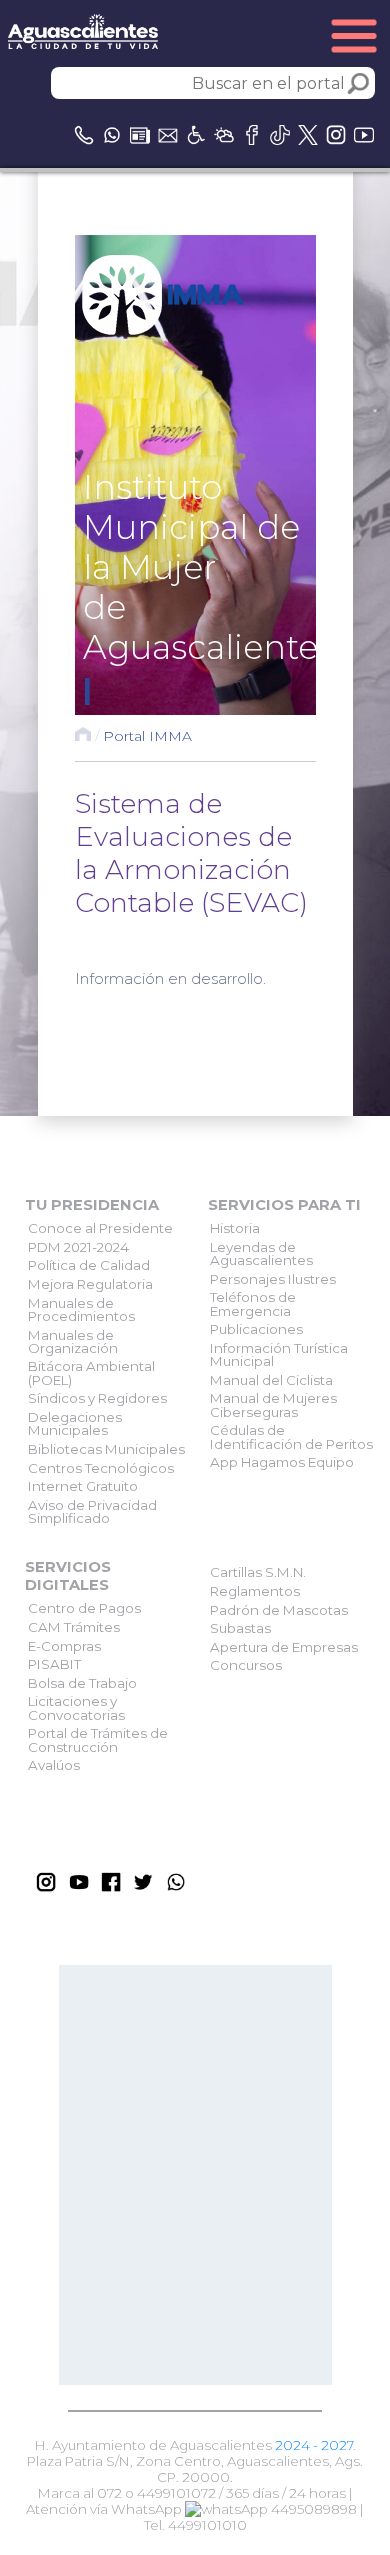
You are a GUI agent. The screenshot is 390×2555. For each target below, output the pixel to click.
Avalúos (54, 1765)
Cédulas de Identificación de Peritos (291, 1436)
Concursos (246, 1665)
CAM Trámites (74, 1627)
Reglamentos (255, 1591)
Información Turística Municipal (279, 1354)
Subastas (240, 1628)
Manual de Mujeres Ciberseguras (273, 1404)
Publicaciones (256, 1329)
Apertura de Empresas (284, 1647)
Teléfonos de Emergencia (253, 1303)
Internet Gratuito (83, 1486)
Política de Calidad (89, 1265)
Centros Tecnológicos (101, 1468)
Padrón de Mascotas (279, 1610)
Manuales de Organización (73, 1341)
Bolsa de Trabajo (82, 1683)
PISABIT (54, 1664)
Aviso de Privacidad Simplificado (92, 1511)
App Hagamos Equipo (282, 1462)
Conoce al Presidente (100, 1228)
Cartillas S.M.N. (258, 1572)
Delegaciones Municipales (75, 1423)
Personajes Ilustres (273, 1279)
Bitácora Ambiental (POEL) (91, 1372)
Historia (235, 1228)
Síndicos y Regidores (97, 1398)
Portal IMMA (147, 736)
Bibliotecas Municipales (106, 1449)
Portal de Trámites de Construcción (98, 1739)
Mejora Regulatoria (90, 1284)
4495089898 (312, 2509)
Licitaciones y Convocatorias (76, 1707)
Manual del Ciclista (271, 1380)
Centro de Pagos (84, 1608)
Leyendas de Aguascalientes (261, 1253)
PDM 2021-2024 (78, 1247)
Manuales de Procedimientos (81, 1309)
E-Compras (64, 1646)
